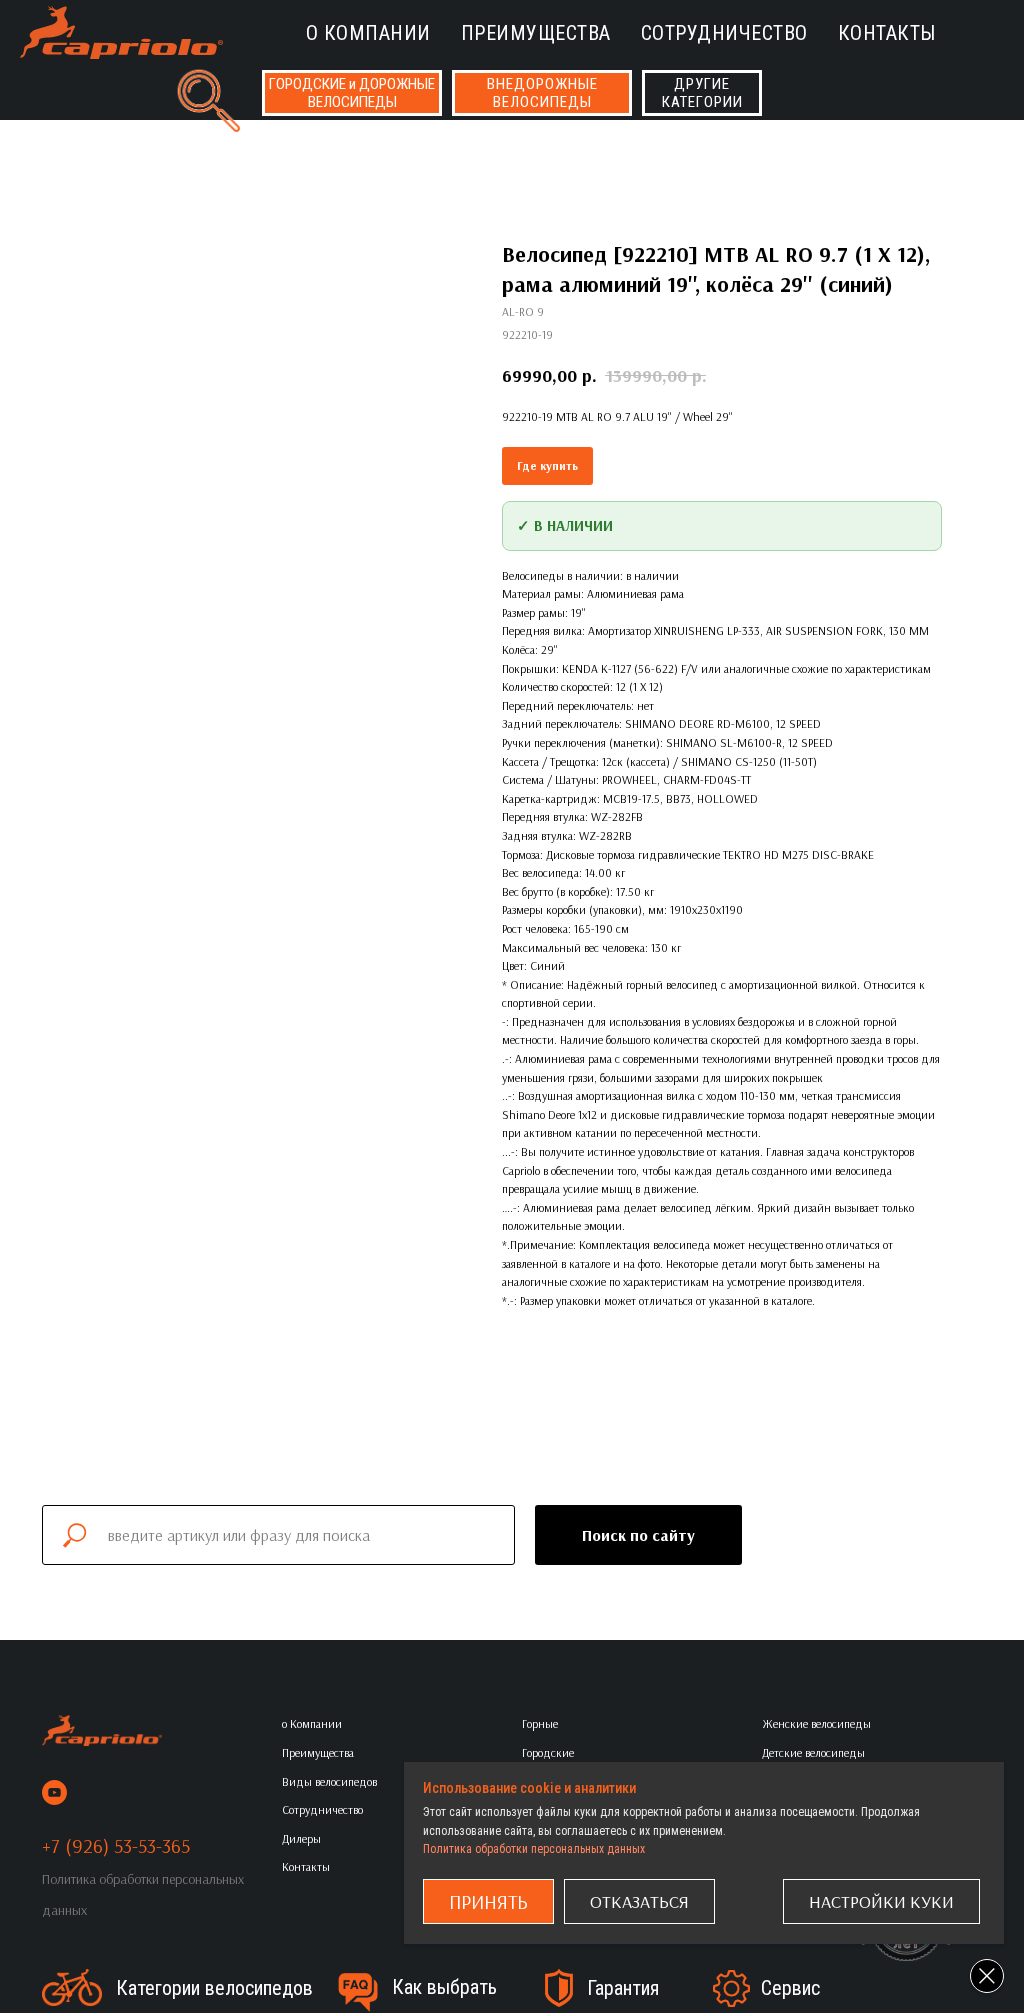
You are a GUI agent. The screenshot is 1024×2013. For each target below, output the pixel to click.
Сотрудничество (724, 33)
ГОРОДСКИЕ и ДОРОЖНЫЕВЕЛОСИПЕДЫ (352, 93)
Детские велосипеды (813, 1752)
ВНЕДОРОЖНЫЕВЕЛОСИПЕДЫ (542, 93)
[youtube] (54, 1792)
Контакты (887, 33)
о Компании (368, 33)
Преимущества (536, 33)
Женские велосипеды (816, 1723)
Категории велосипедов (214, 1988)
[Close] (987, 1976)
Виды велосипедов (329, 1781)
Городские (548, 1752)
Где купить (547, 465)
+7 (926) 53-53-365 (116, 1845)
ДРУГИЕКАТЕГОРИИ (702, 93)
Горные (540, 1723)
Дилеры (301, 1838)
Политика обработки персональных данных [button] (534, 1849)
